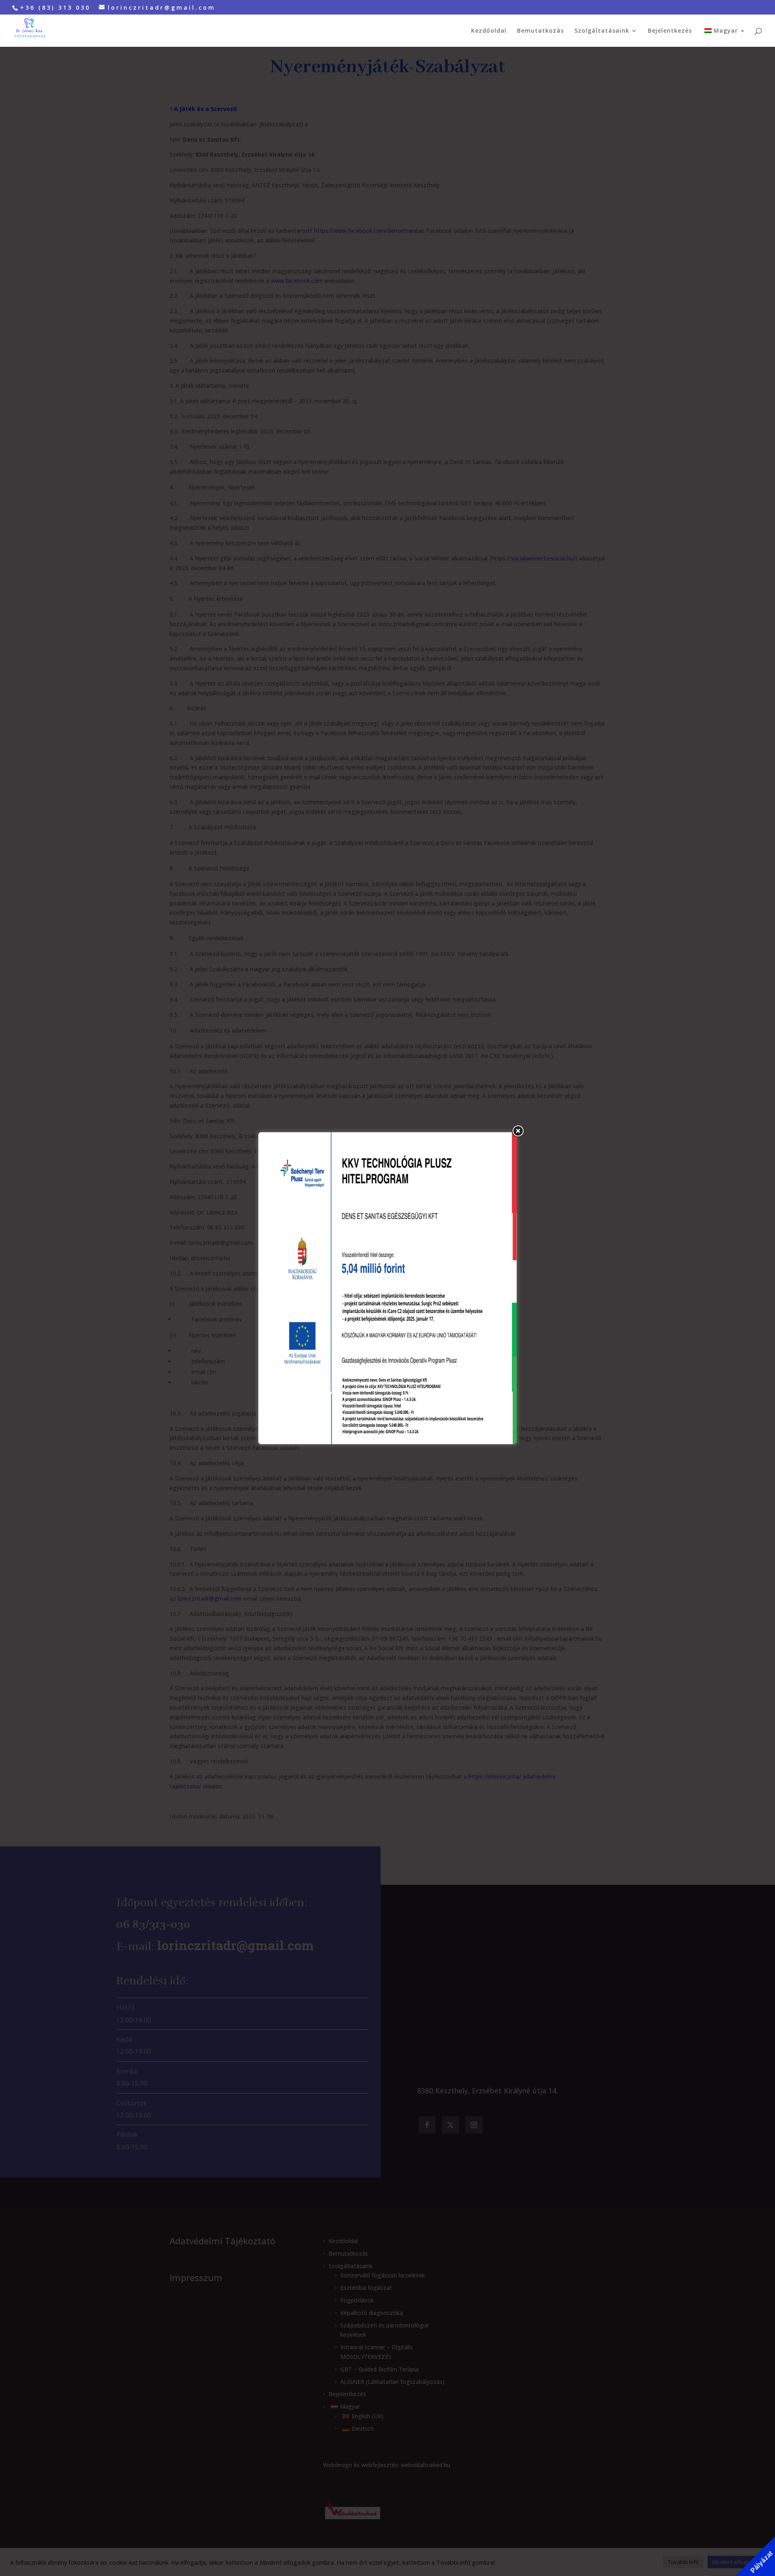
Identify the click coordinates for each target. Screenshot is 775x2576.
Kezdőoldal (489, 31)
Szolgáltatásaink (602, 31)
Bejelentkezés (670, 31)
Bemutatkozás (540, 31)
